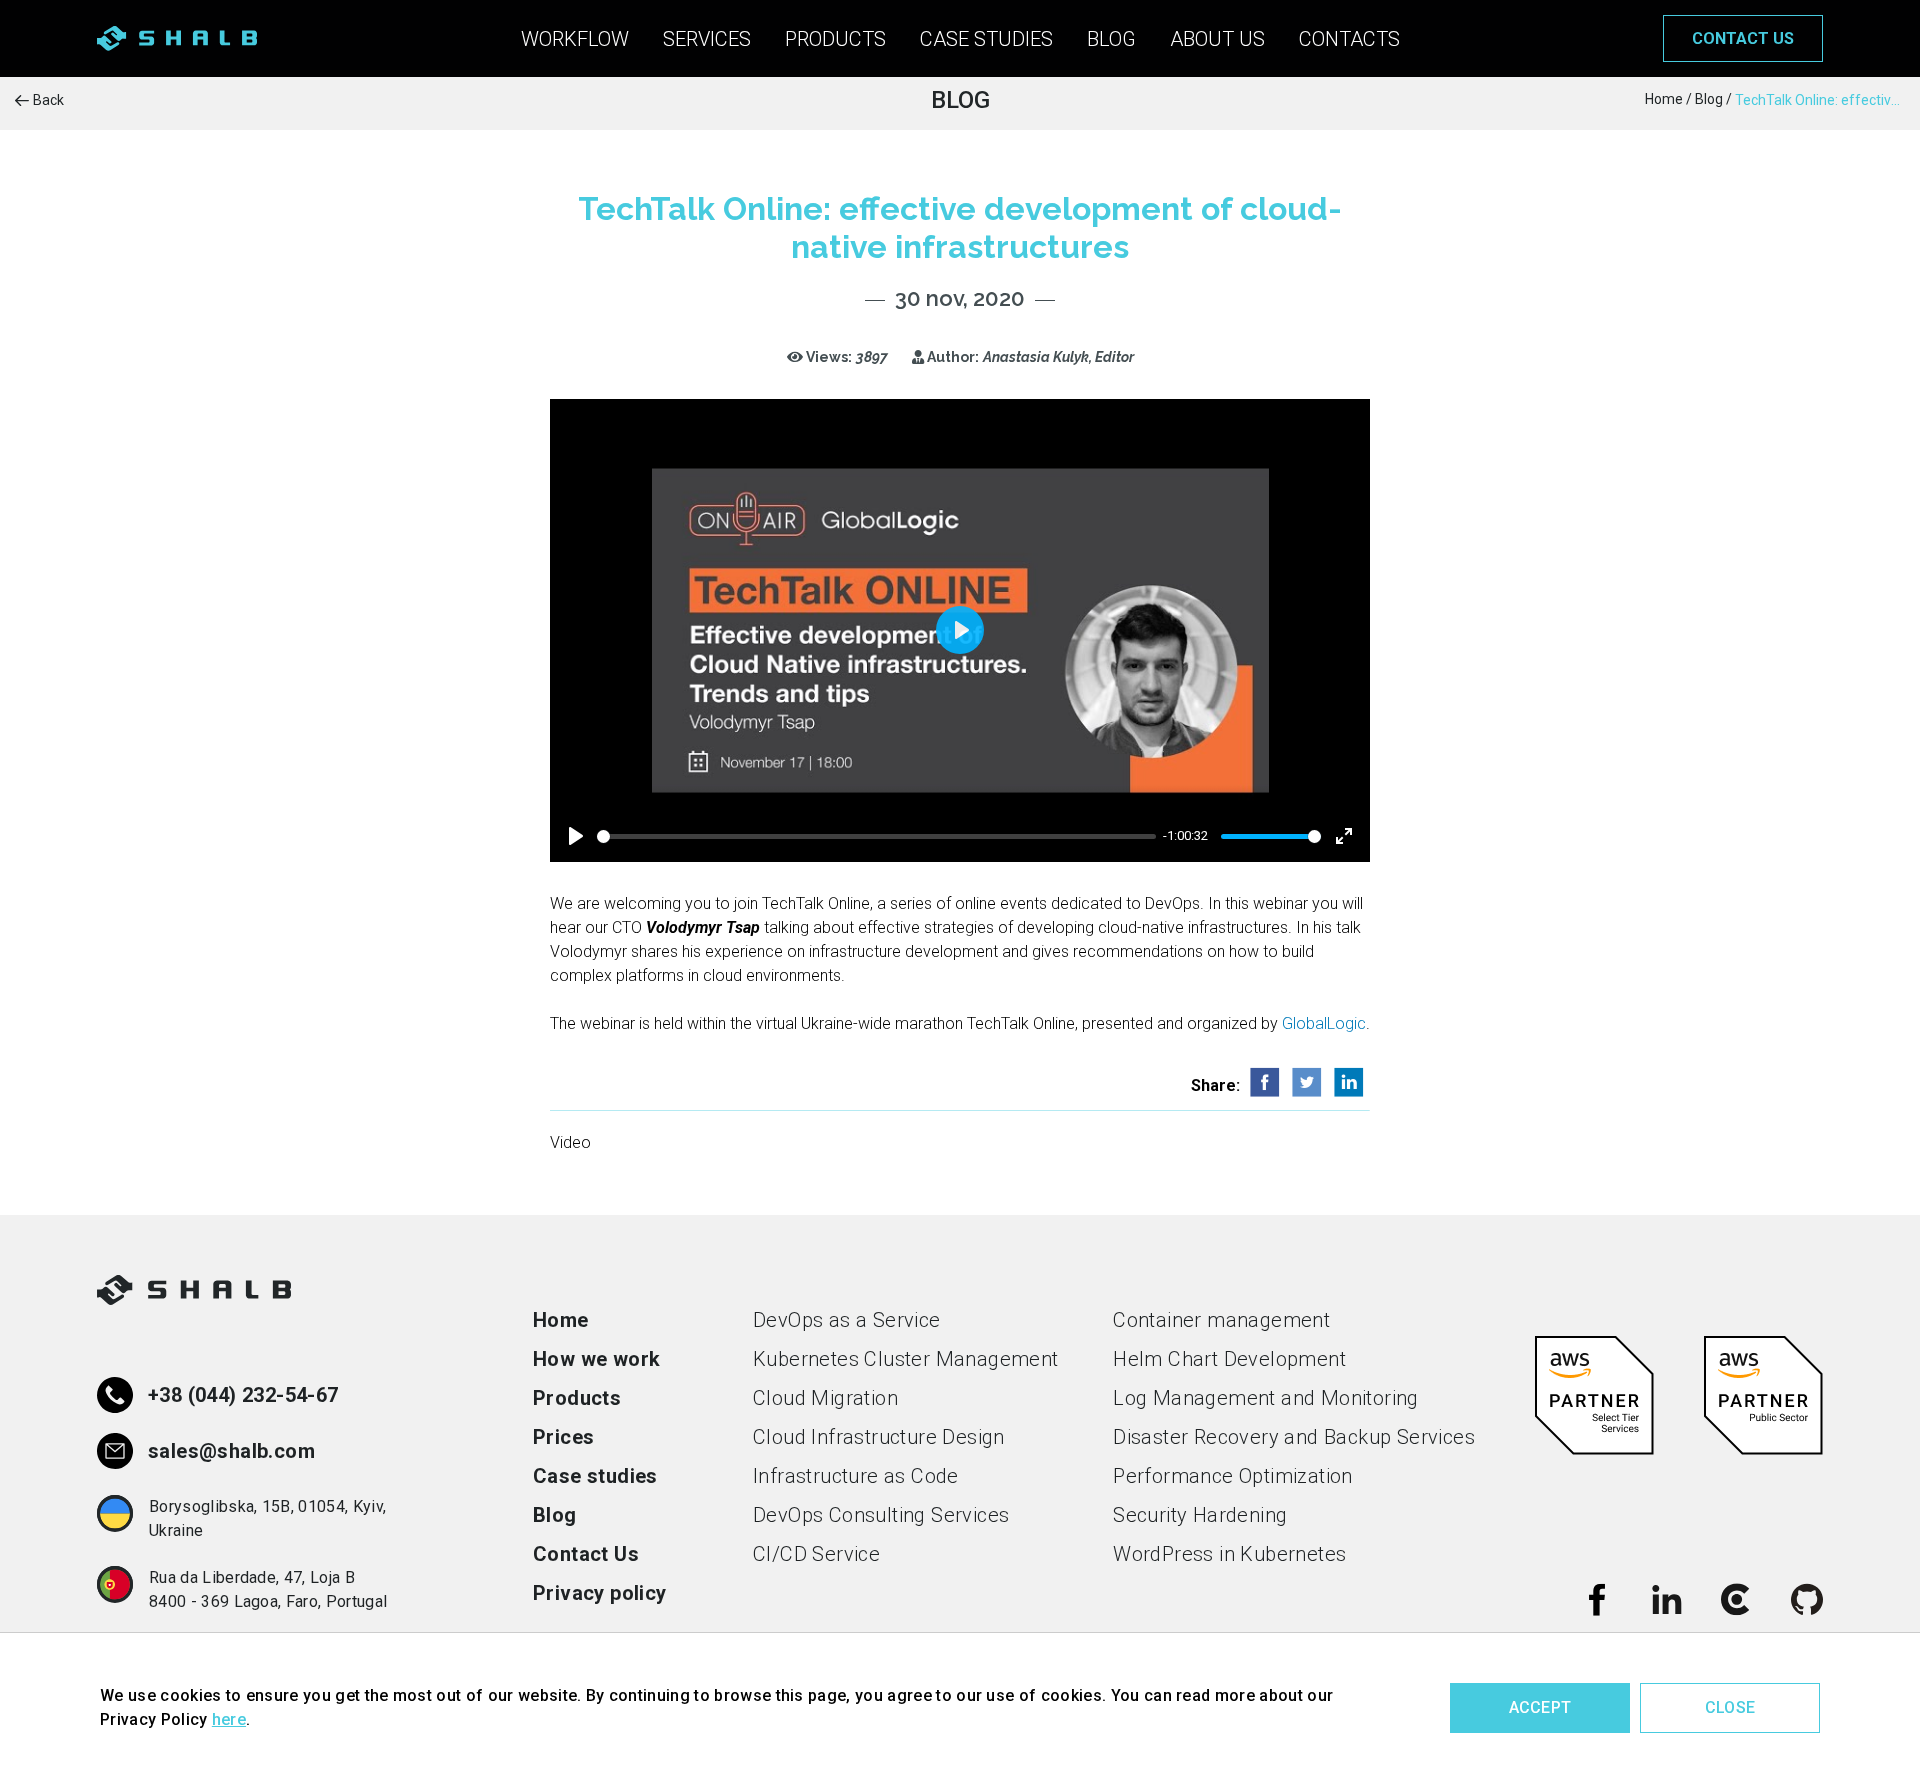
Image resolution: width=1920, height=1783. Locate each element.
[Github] (1807, 1599)
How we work (596, 1359)
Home (561, 1320)
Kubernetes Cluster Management (906, 1359)
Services (707, 39)
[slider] (876, 836)
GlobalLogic (1324, 1023)
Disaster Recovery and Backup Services (1294, 1437)
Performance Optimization (1233, 1476)
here (229, 1719)
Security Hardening (1200, 1515)
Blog (1111, 39)
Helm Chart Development (1229, 1359)
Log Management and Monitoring (1266, 1398)
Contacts (1349, 39)
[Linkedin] (1667, 1599)
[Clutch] (1737, 1599)
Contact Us (586, 1554)
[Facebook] (1597, 1599)
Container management (1221, 1320)
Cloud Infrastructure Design (879, 1437)
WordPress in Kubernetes (1229, 1554)
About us (1217, 39)
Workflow (575, 39)
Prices (563, 1437)
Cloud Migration (825, 1398)
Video (570, 1142)
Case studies (986, 39)
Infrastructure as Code (856, 1476)
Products (835, 39)
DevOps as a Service (847, 1320)
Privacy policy (600, 1593)
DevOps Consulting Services (881, 1515)
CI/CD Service (816, 1554)
